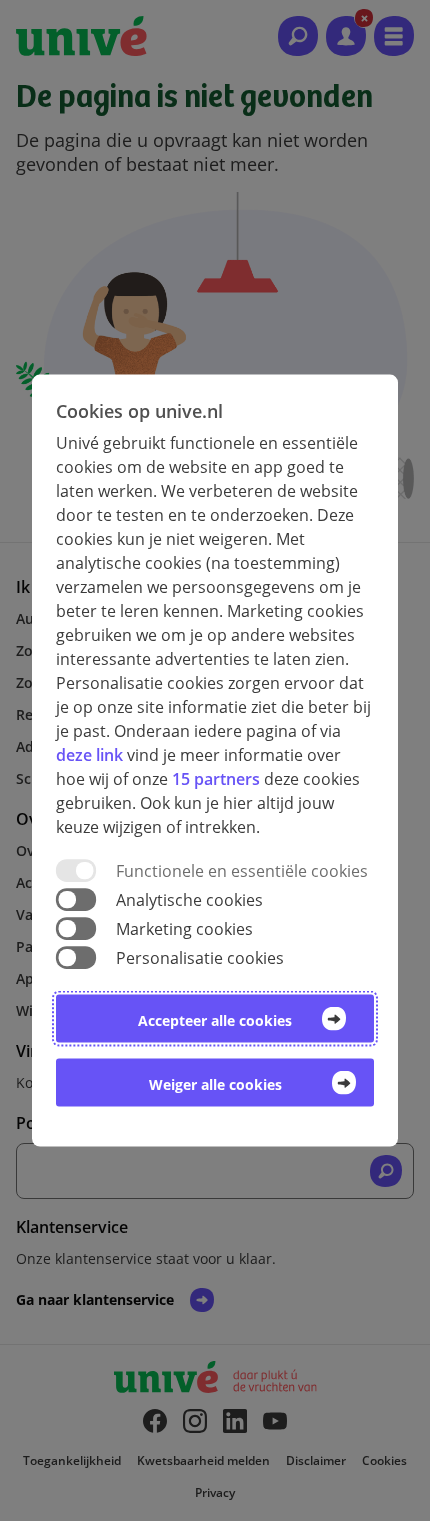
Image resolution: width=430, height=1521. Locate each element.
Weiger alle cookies (215, 1084)
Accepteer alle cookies (215, 1020)
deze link (89, 754)
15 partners (216, 778)
